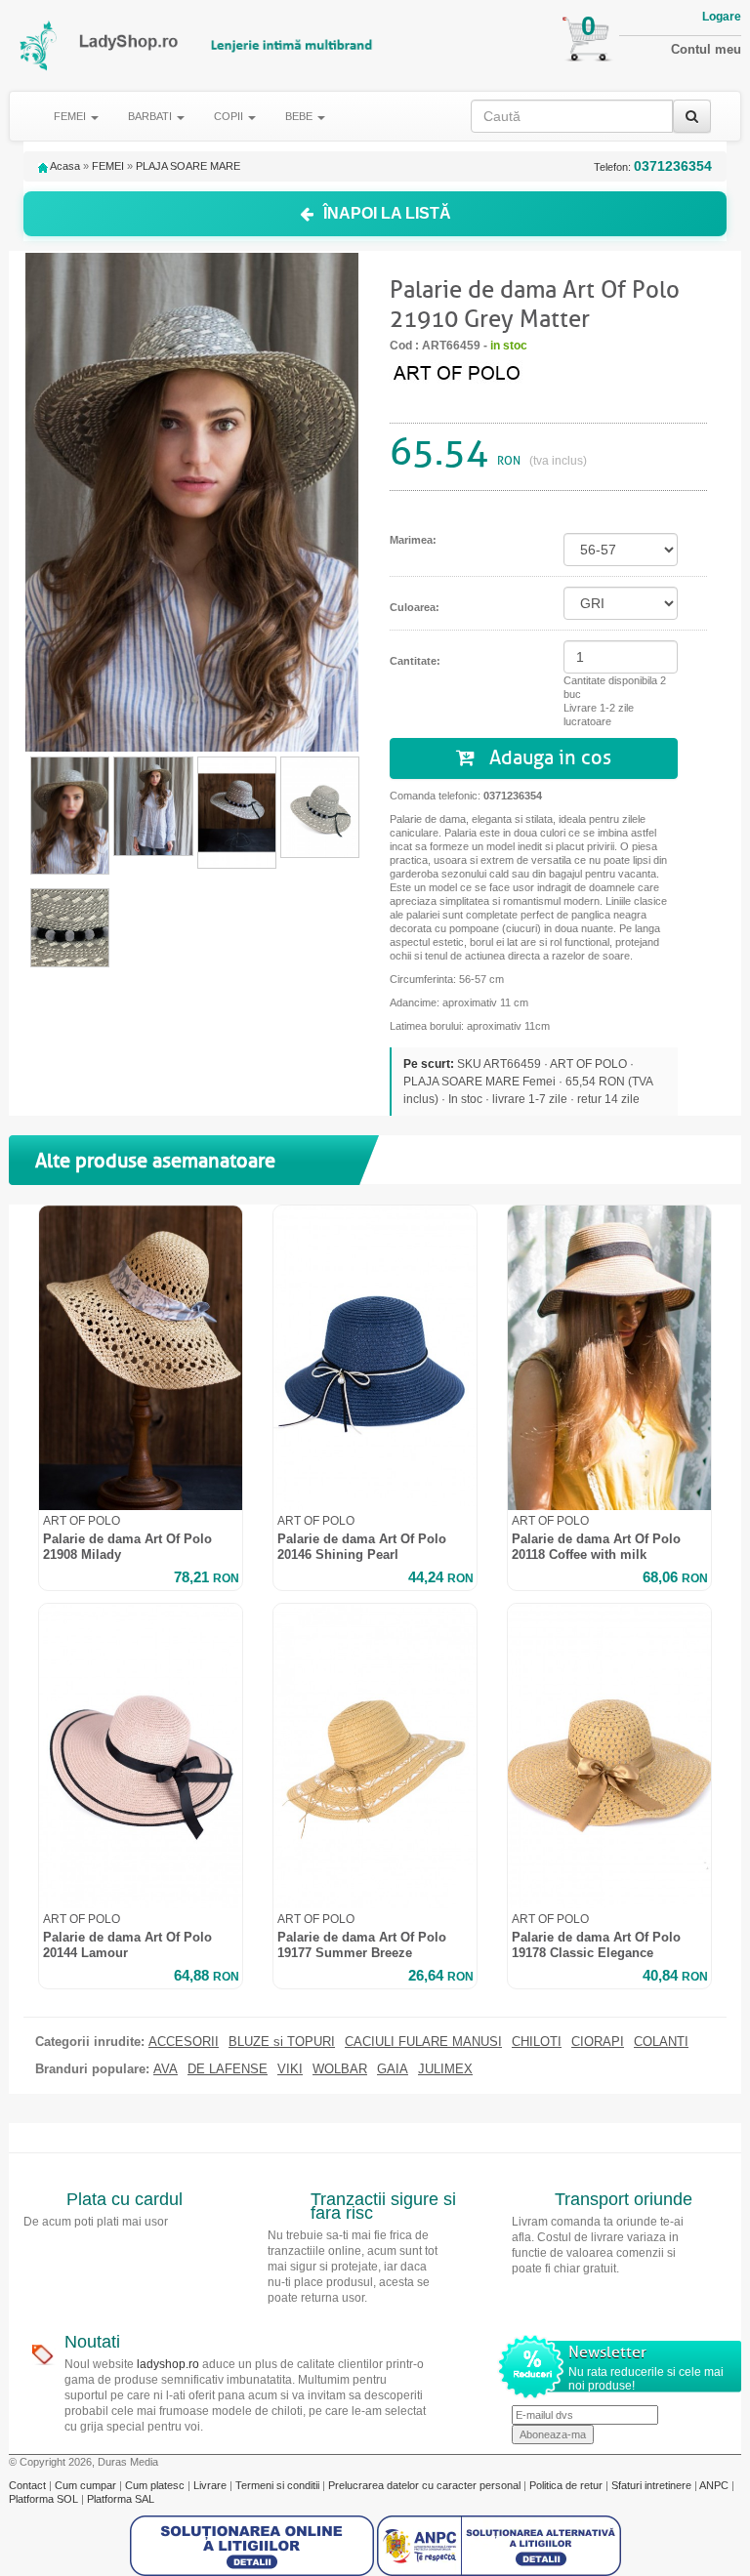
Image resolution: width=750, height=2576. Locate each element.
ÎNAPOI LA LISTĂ (387, 213)
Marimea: (413, 540)
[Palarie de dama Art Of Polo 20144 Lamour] (141, 1756)
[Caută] (692, 116)
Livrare (211, 2485)
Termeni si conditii (279, 2485)
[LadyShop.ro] (40, 45)
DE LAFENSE (228, 2069)
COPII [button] (230, 116)
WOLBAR (340, 2069)
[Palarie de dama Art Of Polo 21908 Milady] (141, 1358)
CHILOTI (537, 2042)
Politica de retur (567, 2485)
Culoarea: (415, 607)
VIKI (290, 2069)
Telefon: (653, 166)
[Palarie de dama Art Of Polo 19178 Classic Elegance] (609, 1756)
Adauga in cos (548, 758)
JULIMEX (445, 2069)
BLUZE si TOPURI (282, 2042)
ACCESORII (184, 2042)
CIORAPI (598, 2042)
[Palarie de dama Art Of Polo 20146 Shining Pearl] (375, 1358)
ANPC (714, 2485)
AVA (166, 2069)
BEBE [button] (300, 116)
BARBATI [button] (151, 116)
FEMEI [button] (71, 116)
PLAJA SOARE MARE (188, 166)
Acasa (64, 166)
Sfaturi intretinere (653, 2485)
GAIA (393, 2069)
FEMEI (108, 166)
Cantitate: (415, 661)
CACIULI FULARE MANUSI (423, 2042)
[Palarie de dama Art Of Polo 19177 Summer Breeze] (375, 1756)
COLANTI (661, 2042)
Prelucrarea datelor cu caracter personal (426, 2485)
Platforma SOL (43, 2499)
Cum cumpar (87, 2485)
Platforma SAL (121, 2499)
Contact (29, 2485)
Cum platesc (156, 2485)
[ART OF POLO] (468, 371)
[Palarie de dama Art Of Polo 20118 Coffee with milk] (609, 1358)
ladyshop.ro (168, 2364)
